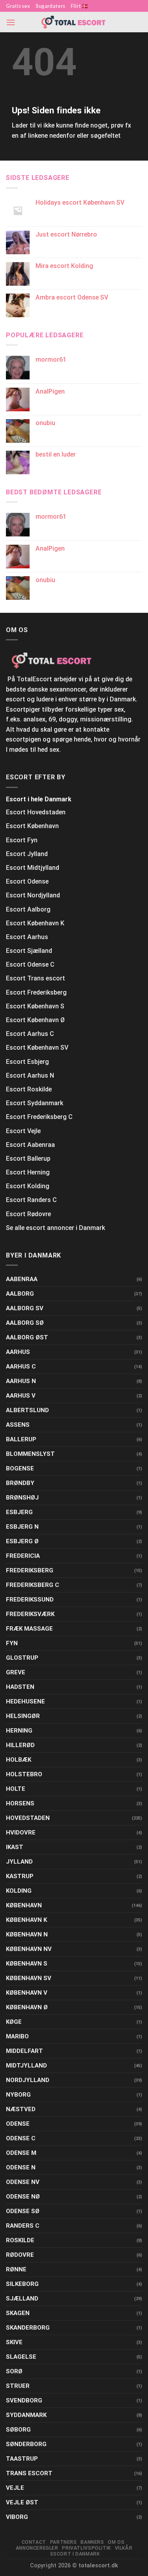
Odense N (21, 2167)
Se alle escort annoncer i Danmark (55, 1228)
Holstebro (24, 1774)
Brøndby (20, 1483)
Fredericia (23, 1556)
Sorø (14, 2371)
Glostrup (22, 1658)
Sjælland (22, 2299)
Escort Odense (27, 881)
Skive (14, 2342)
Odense (18, 2124)
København (24, 1905)
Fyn (12, 1643)
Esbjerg (19, 1512)
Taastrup (22, 2459)
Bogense (20, 1468)
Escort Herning (28, 1172)
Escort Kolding (28, 1186)
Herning (19, 1731)
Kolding (19, 1891)
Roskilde (20, 2240)
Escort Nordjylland (33, 895)
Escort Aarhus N (30, 1075)
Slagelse (21, 2357)
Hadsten (20, 1687)
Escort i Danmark (75, 2554)
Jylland (19, 1862)
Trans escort (29, 2473)
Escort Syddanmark (35, 1103)
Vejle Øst (22, 2502)
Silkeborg (22, 2284)
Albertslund (27, 1410)
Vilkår (124, 2548)
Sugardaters (50, 6)
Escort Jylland (27, 854)
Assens (18, 1425)
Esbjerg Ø (22, 1541)
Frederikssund (30, 1600)
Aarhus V (21, 1396)
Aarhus (18, 1352)
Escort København (32, 826)
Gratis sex (18, 6)
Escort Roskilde (29, 1089)
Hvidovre (21, 1833)
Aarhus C (21, 1367)
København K (26, 1920)
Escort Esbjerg (27, 1062)
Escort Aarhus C (30, 1034)
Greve (16, 1672)
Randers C (23, 2226)
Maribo (17, 2036)
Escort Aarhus (27, 937)
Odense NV (23, 2182)
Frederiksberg (30, 1570)
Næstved (21, 2109)
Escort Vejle (23, 1131)
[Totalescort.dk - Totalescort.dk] (74, 22)
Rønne (16, 2269)
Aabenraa (22, 1279)
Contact (34, 2542)
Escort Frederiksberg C (39, 1117)
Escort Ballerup (28, 1159)
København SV (29, 1978)
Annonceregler (37, 2548)
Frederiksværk (30, 1614)
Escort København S (35, 1006)
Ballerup (21, 1439)
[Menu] (11, 22)
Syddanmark (26, 2415)
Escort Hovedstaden (36, 812)
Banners (92, 2542)
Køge (14, 2022)
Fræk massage (29, 1629)
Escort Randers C (31, 1200)
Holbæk (19, 1760)
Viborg (17, 2517)
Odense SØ (23, 2211)
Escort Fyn (22, 840)
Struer (18, 2386)
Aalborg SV (25, 1308)
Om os (116, 2542)
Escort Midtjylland (33, 868)
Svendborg (24, 2400)
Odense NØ (23, 2197)
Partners (64, 2542)
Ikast (15, 1847)
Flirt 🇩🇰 (79, 6)
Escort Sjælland (29, 951)
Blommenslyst (30, 1454)
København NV (29, 1949)
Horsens (20, 1803)
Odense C (21, 2138)
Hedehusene (25, 1701)
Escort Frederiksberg (36, 992)
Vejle (15, 2488)
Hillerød (20, 1745)
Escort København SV (37, 1048)
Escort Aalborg (28, 909)
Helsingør (23, 1716)
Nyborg (18, 2095)
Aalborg (20, 1294)
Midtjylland (26, 2066)
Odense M (21, 2153)
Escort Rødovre (28, 1214)
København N (27, 1934)
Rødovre (20, 2255)
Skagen (18, 2313)
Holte (16, 1789)
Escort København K (35, 923)
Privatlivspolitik (86, 2548)
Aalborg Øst (27, 1337)
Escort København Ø (35, 1020)
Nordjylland (28, 2080)
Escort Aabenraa (30, 1145)
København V (27, 1993)
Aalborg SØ (25, 1323)
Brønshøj (22, 1498)
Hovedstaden (28, 1818)
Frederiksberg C (33, 1585)
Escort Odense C (30, 964)
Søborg (18, 2430)
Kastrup (20, 1876)
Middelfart (24, 2051)
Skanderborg (28, 2328)
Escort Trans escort (36, 978)
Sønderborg (26, 2444)
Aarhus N (21, 1381)
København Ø (27, 2007)
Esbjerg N (22, 1527)
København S (27, 1964)
